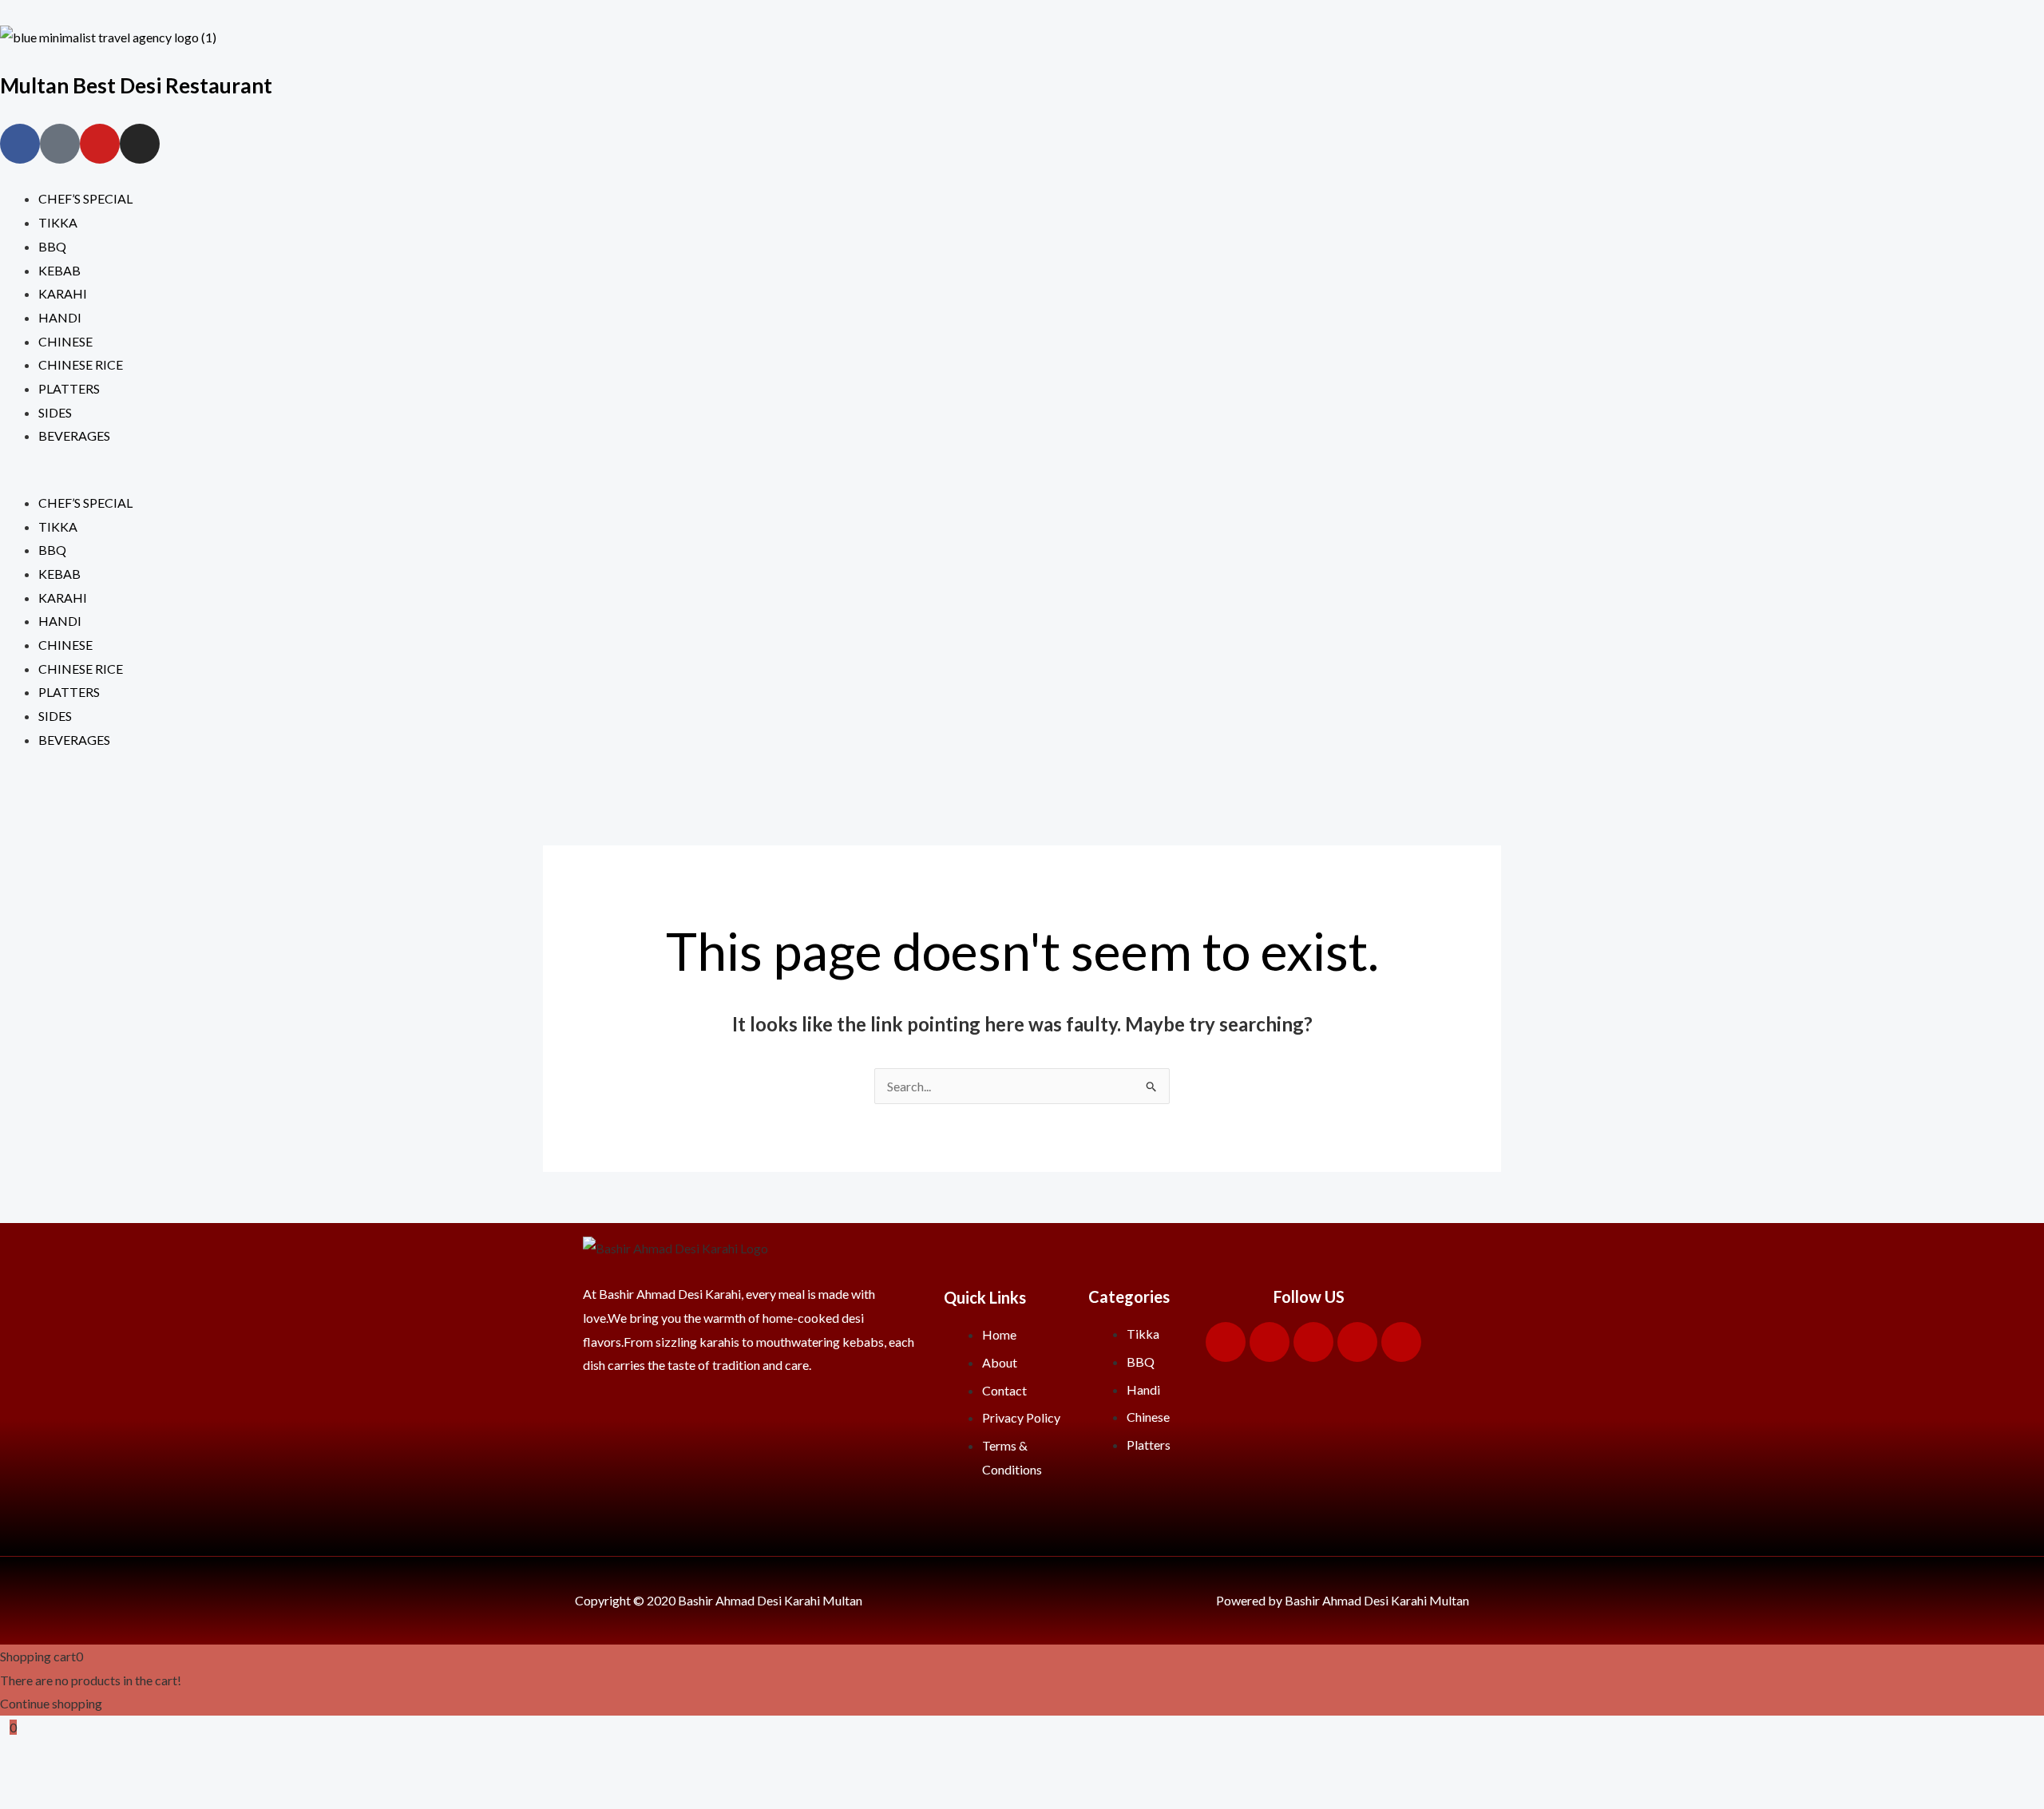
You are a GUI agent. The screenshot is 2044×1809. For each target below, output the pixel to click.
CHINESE (65, 341)
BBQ (52, 246)
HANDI (60, 317)
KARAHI (63, 293)
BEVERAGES (74, 435)
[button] (1022, 479)
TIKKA (58, 222)
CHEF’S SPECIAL (85, 198)
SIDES (55, 412)
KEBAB (59, 270)
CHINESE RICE (81, 364)
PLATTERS (69, 388)
